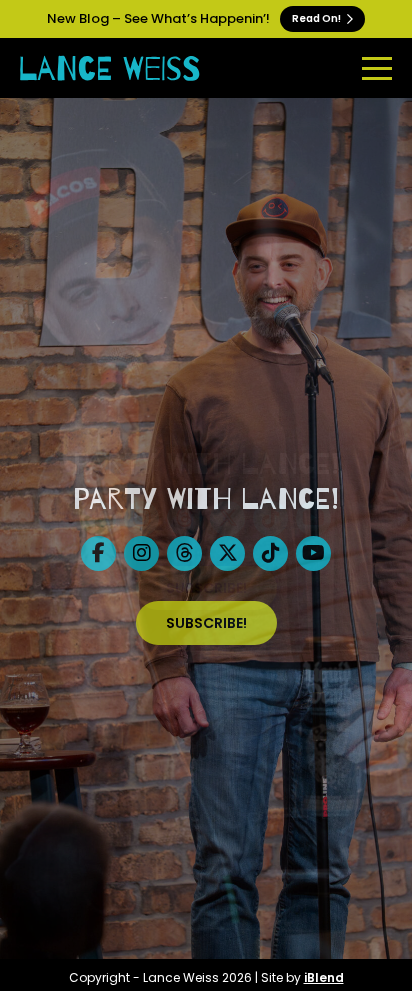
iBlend (324, 977)
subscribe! (206, 623)
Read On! (317, 18)
